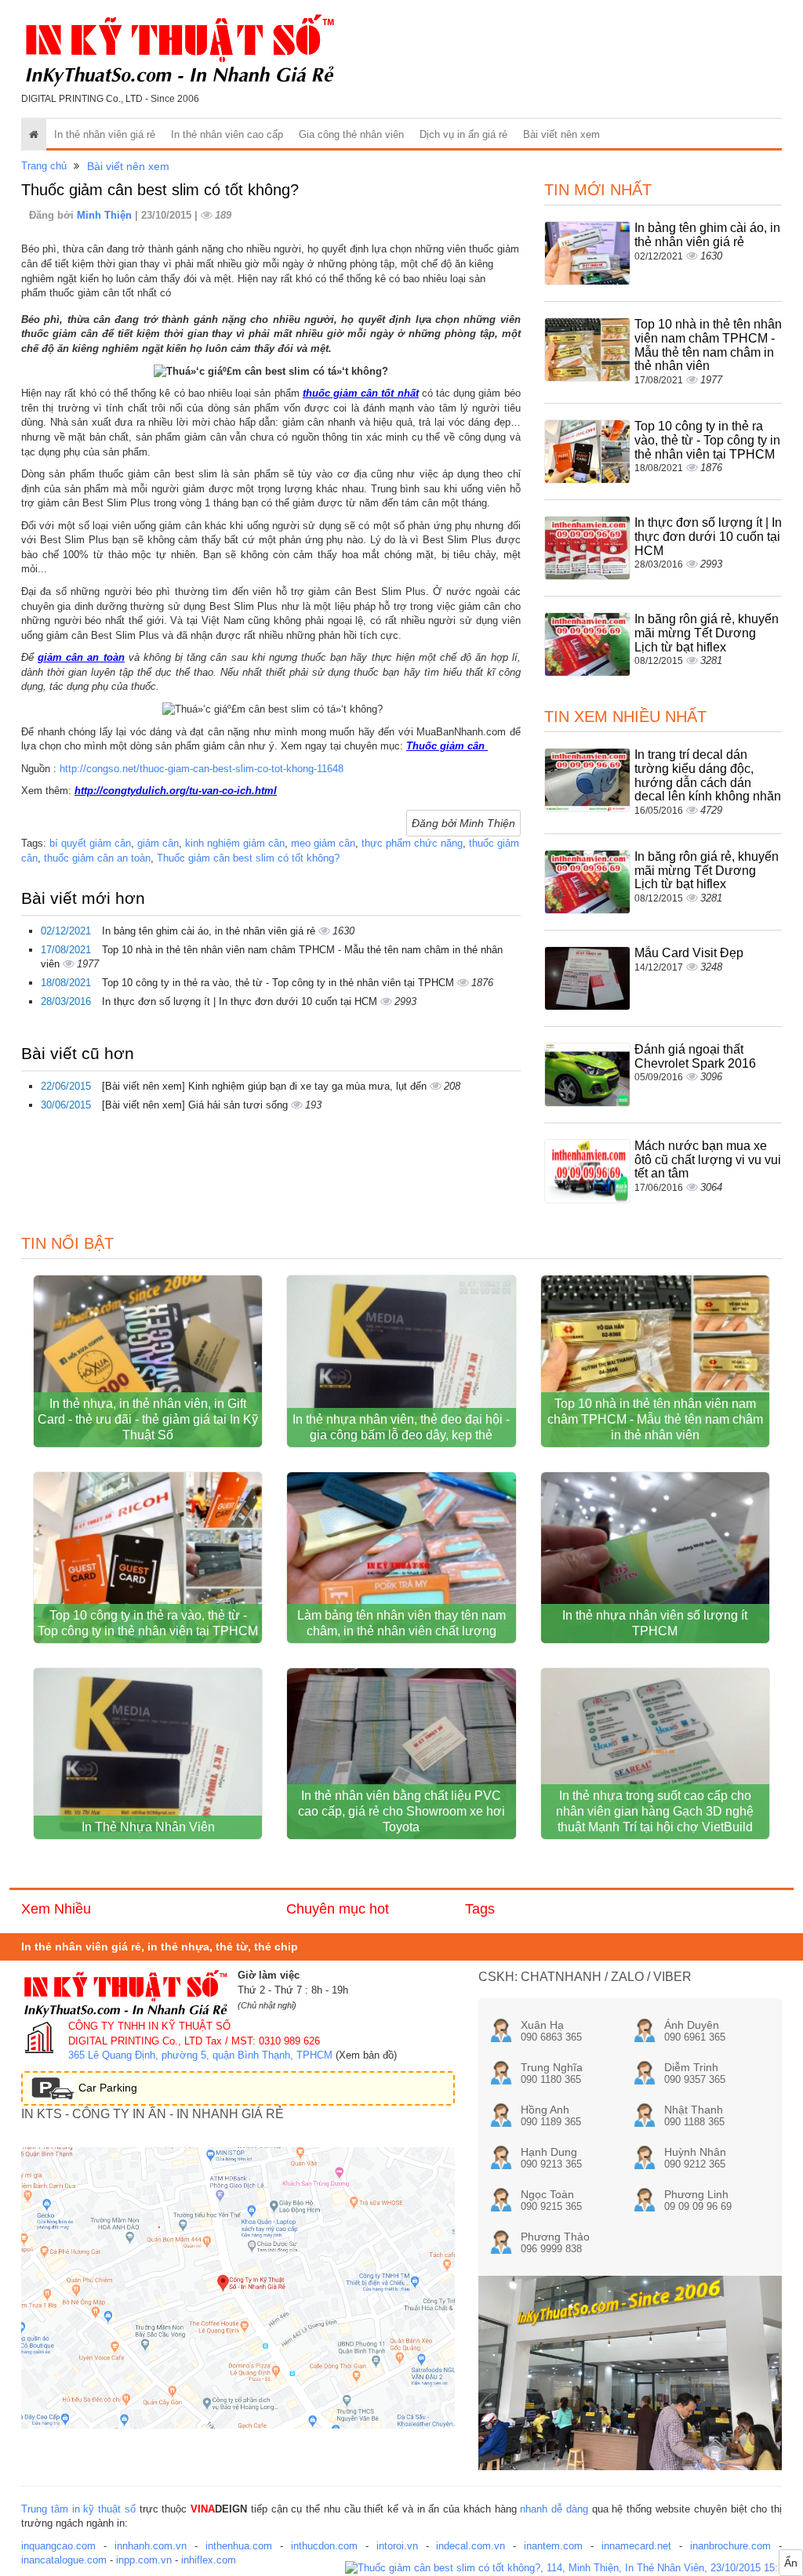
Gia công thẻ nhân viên (351, 134)
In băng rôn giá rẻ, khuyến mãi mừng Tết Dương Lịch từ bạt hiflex (707, 633)
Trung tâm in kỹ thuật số (78, 2509)
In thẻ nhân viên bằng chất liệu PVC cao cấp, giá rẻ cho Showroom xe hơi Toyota (401, 1811)
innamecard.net (636, 2546)
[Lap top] (574, 2569)
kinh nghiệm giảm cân (235, 843)
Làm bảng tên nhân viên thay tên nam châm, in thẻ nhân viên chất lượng (401, 1623)
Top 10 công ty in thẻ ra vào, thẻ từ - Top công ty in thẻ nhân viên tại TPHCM (280, 983)
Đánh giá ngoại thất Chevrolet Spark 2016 (695, 1056)
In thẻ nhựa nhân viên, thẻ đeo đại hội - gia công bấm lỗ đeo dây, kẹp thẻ (401, 1427)
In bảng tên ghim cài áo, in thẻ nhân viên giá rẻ (210, 931)
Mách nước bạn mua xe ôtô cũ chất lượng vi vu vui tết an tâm (708, 1159)
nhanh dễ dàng (554, 2509)
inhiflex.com (209, 2560)
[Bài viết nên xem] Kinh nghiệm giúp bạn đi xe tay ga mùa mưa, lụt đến (266, 1086)
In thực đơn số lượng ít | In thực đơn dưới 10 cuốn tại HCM (241, 1001)
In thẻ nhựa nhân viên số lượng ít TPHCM (655, 1623)
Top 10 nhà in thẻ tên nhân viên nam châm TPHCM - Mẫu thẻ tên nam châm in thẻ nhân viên (708, 345)
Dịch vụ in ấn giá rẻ (463, 134)
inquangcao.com (58, 2546)
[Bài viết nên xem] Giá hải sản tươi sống (196, 1105)
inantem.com (553, 2546)
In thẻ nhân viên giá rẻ (105, 134)
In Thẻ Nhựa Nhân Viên (148, 1827)
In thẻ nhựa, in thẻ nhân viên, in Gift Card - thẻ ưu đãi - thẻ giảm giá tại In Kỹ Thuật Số (148, 1419)
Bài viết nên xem (561, 134)
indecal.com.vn (471, 2546)
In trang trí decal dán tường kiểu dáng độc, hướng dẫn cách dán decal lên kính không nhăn (708, 775)
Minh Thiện (106, 215)
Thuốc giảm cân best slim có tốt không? (248, 858)
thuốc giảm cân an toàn (97, 858)
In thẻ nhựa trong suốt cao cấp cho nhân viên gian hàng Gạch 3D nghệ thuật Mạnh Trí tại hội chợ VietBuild (655, 1811)
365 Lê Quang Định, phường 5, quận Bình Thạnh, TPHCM (200, 2055)
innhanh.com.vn (151, 2546)
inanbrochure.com (730, 2546)
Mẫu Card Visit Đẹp (689, 953)
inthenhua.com (239, 2546)
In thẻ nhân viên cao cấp (227, 134)
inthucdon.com (324, 2546)
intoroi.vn (397, 2546)
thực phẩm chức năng (412, 843)
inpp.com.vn (144, 2560)
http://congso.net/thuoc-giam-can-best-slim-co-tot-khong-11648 (202, 769)
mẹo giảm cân (323, 843)
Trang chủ (44, 166)
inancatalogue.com (64, 2560)
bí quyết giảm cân (90, 843)
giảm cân (158, 843)
